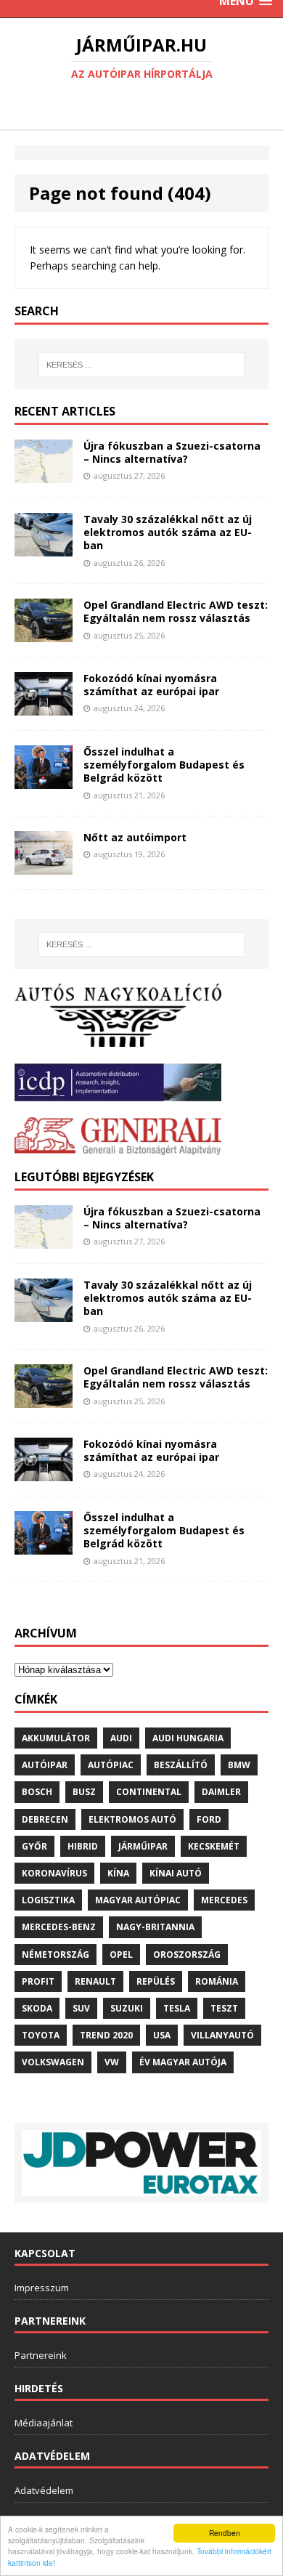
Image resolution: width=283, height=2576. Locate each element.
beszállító (181, 1765)
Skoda (37, 2008)
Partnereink (41, 2355)
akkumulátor (56, 1738)
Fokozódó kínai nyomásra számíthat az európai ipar (151, 685)
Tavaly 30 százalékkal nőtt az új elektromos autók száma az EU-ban (168, 532)
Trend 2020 (106, 2035)
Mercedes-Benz (59, 1927)
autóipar (45, 1765)
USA (162, 2035)
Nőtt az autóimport (135, 837)
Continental (149, 1792)
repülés (156, 1981)
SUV (81, 2008)
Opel (121, 1955)
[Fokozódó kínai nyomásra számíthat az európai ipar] (44, 707)
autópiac (111, 1765)
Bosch (37, 1792)
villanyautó (222, 2035)
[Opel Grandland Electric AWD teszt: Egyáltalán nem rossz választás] (44, 634)
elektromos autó (132, 1819)
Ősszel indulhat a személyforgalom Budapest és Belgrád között (164, 765)
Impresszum (42, 2288)
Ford (209, 1819)
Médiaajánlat (44, 2423)
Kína (118, 1873)
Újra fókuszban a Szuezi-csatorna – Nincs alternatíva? (172, 452)
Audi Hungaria (188, 1738)
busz (84, 1792)
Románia (217, 1981)
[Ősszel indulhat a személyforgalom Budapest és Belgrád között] (44, 780)
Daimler (221, 1792)
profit (38, 1981)
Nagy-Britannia (155, 1927)
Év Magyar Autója (183, 2062)
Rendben (225, 2533)
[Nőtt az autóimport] (44, 866)
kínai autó (176, 1873)
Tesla (177, 2008)
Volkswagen (53, 2062)
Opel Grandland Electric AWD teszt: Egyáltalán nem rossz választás (176, 611)
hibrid (83, 1846)
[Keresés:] (142, 365)
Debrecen (45, 1819)
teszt (224, 2008)
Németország (56, 1955)
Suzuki (127, 2008)
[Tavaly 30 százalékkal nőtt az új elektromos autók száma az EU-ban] (44, 547)
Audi (121, 1738)
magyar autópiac (138, 1900)
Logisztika (48, 1900)
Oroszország (187, 1955)
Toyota (41, 2035)
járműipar (143, 1846)
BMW (239, 1765)
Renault (95, 1981)
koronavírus (54, 1873)
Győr (34, 1846)
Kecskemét (214, 1846)
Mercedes (224, 1900)
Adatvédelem (44, 2490)
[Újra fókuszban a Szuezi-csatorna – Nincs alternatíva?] (44, 475)
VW (112, 2062)
